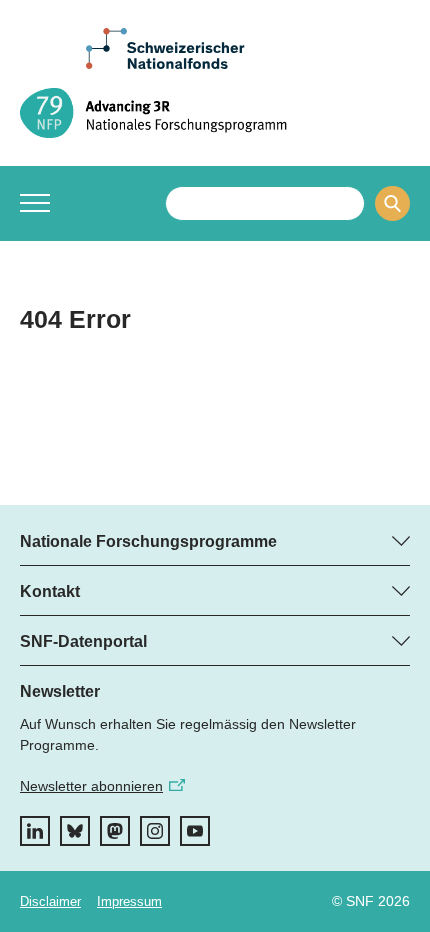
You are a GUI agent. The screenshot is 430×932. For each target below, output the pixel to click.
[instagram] (155, 831)
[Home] (215, 113)
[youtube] (195, 831)
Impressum (129, 901)
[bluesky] (75, 831)
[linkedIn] (35, 831)
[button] (35, 203)
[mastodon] (115, 831)
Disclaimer (50, 901)
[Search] (392, 203)
